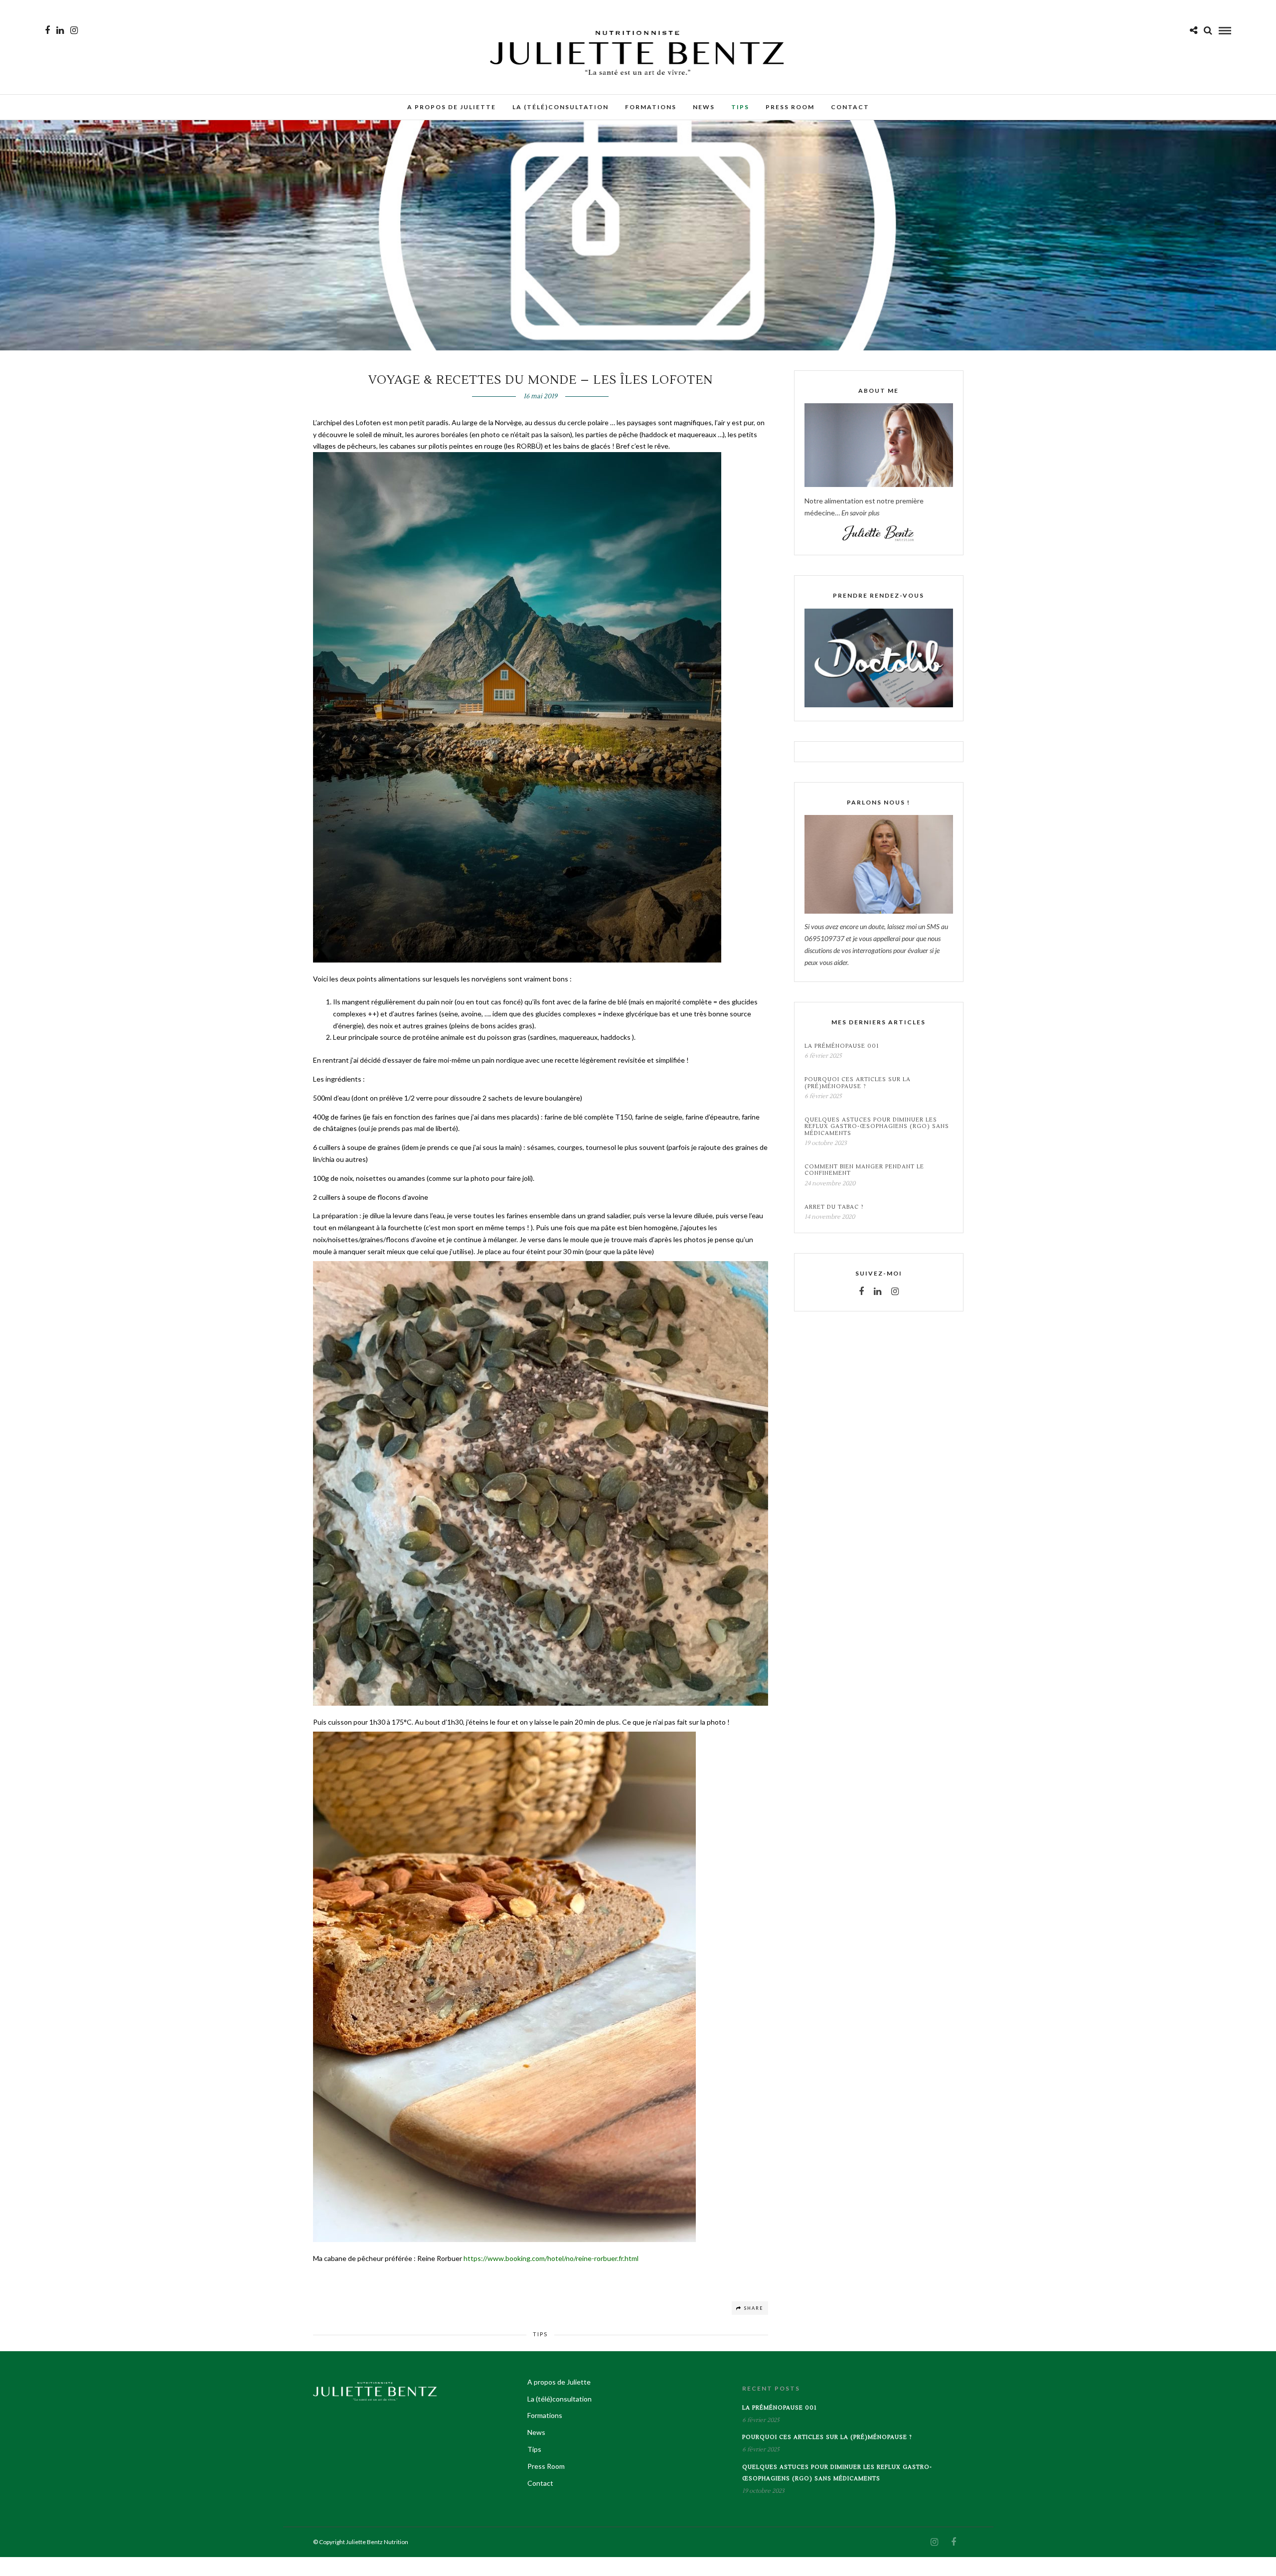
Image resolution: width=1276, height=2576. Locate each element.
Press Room (790, 107)
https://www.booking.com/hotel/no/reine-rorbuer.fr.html (551, 2258)
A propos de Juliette (452, 107)
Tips (740, 107)
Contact (850, 107)
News (704, 107)
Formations (651, 107)
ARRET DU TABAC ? (834, 1207)
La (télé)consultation (560, 107)
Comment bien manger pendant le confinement (864, 1170)
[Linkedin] (60, 30)
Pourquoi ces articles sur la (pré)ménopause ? (858, 1083)
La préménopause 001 (842, 1046)
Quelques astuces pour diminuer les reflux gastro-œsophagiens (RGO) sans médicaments (877, 1127)
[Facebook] (861, 1291)
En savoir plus (860, 513)
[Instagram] (74, 30)
